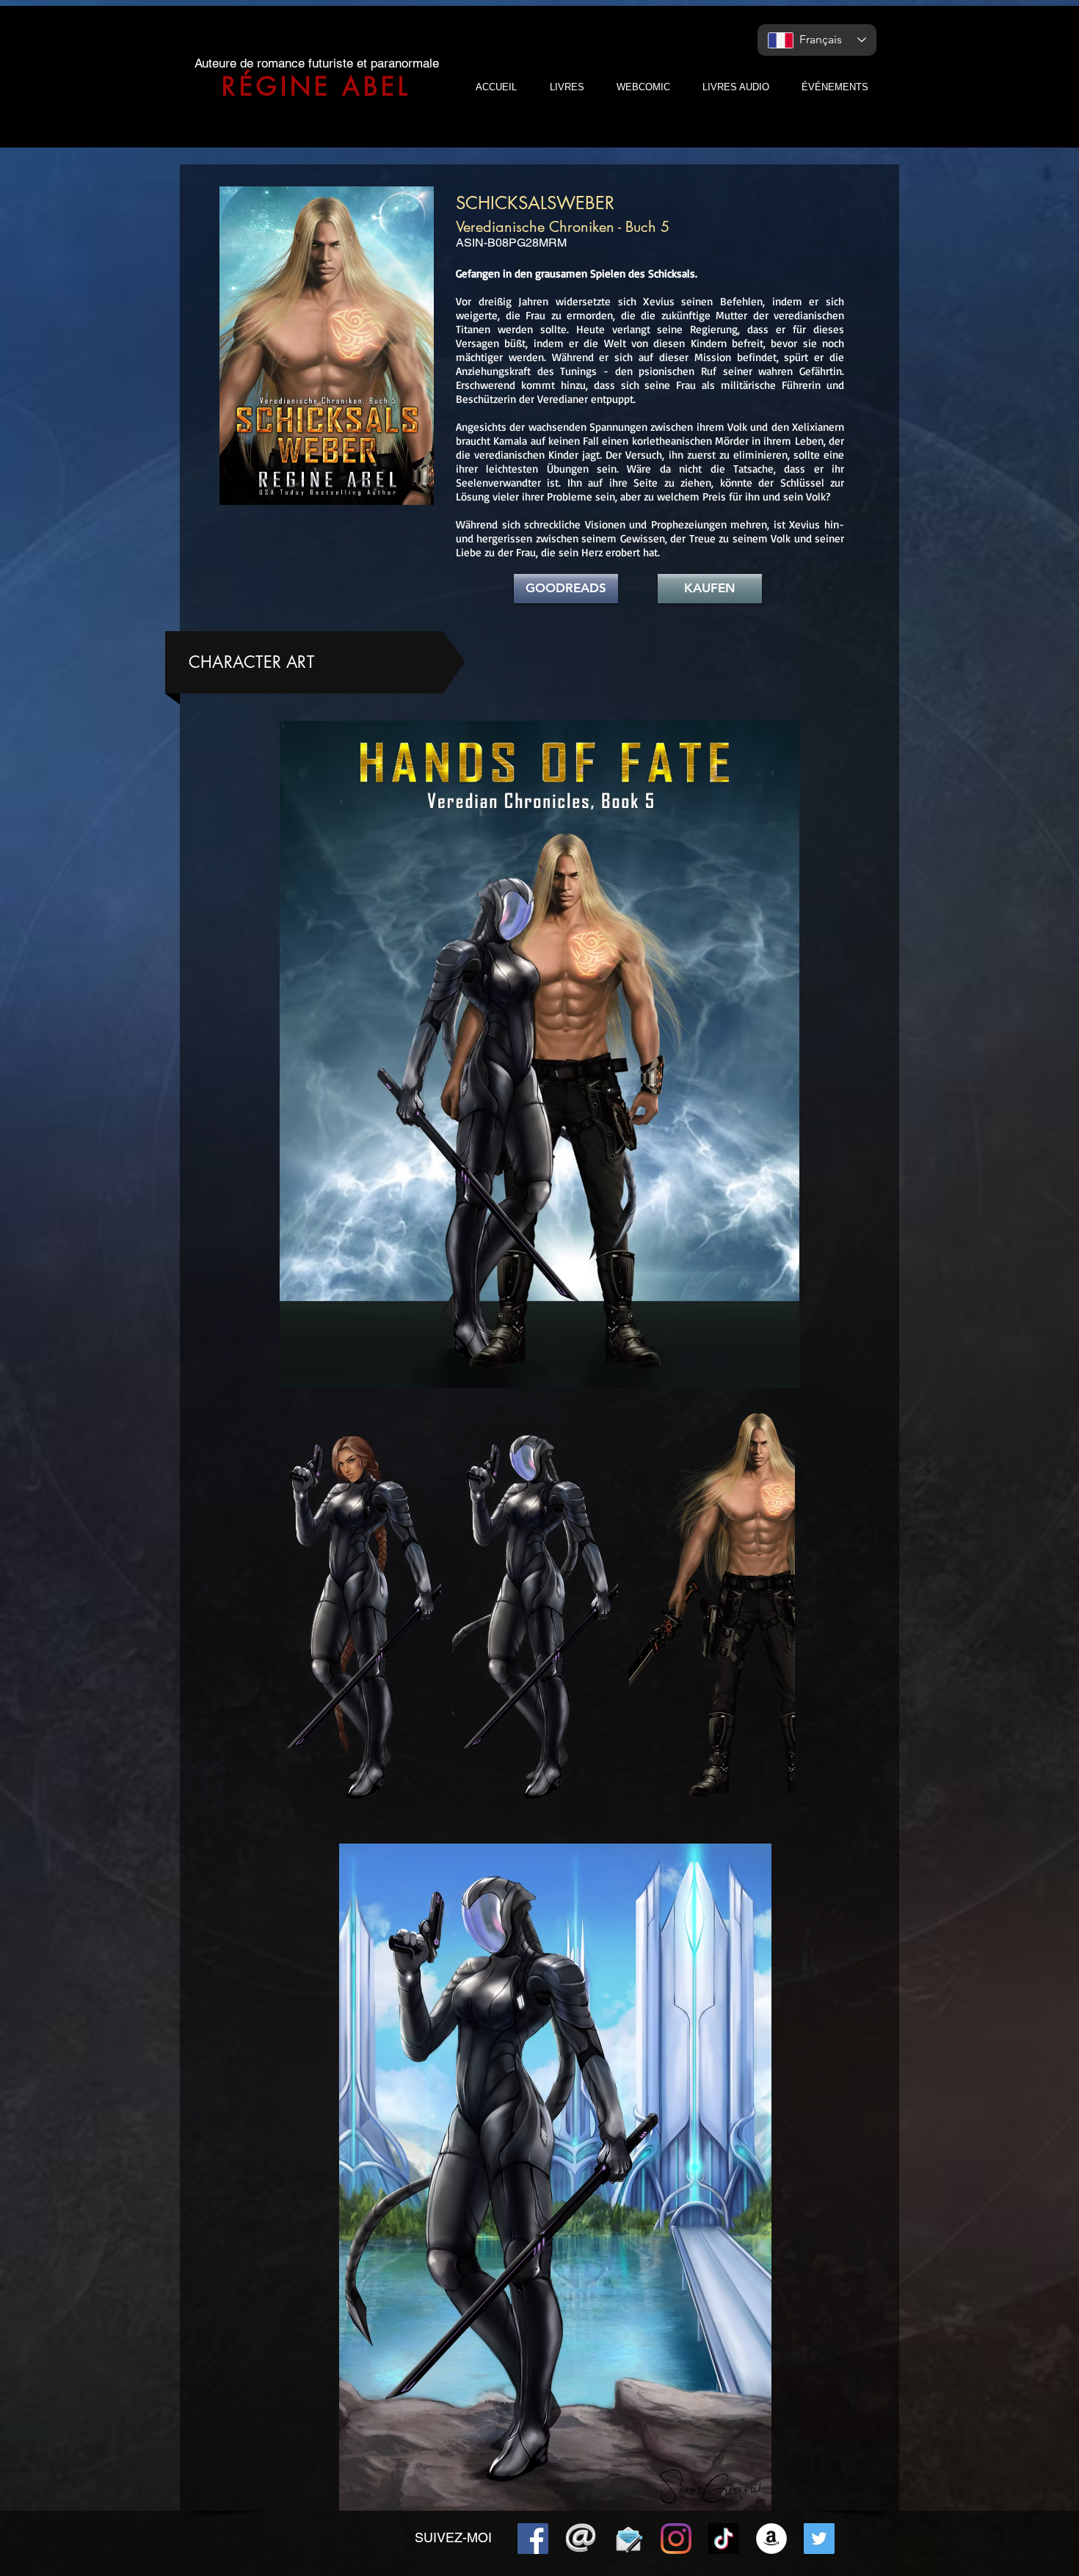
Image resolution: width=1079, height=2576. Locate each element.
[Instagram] (676, 2539)
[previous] (302, 1616)
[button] (358, 1608)
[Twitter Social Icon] (819, 2539)
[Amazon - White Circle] (771, 2539)
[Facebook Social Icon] (533, 2539)
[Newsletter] (628, 2539)
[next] (768, 1616)
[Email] (581, 2539)
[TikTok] (724, 2539)
